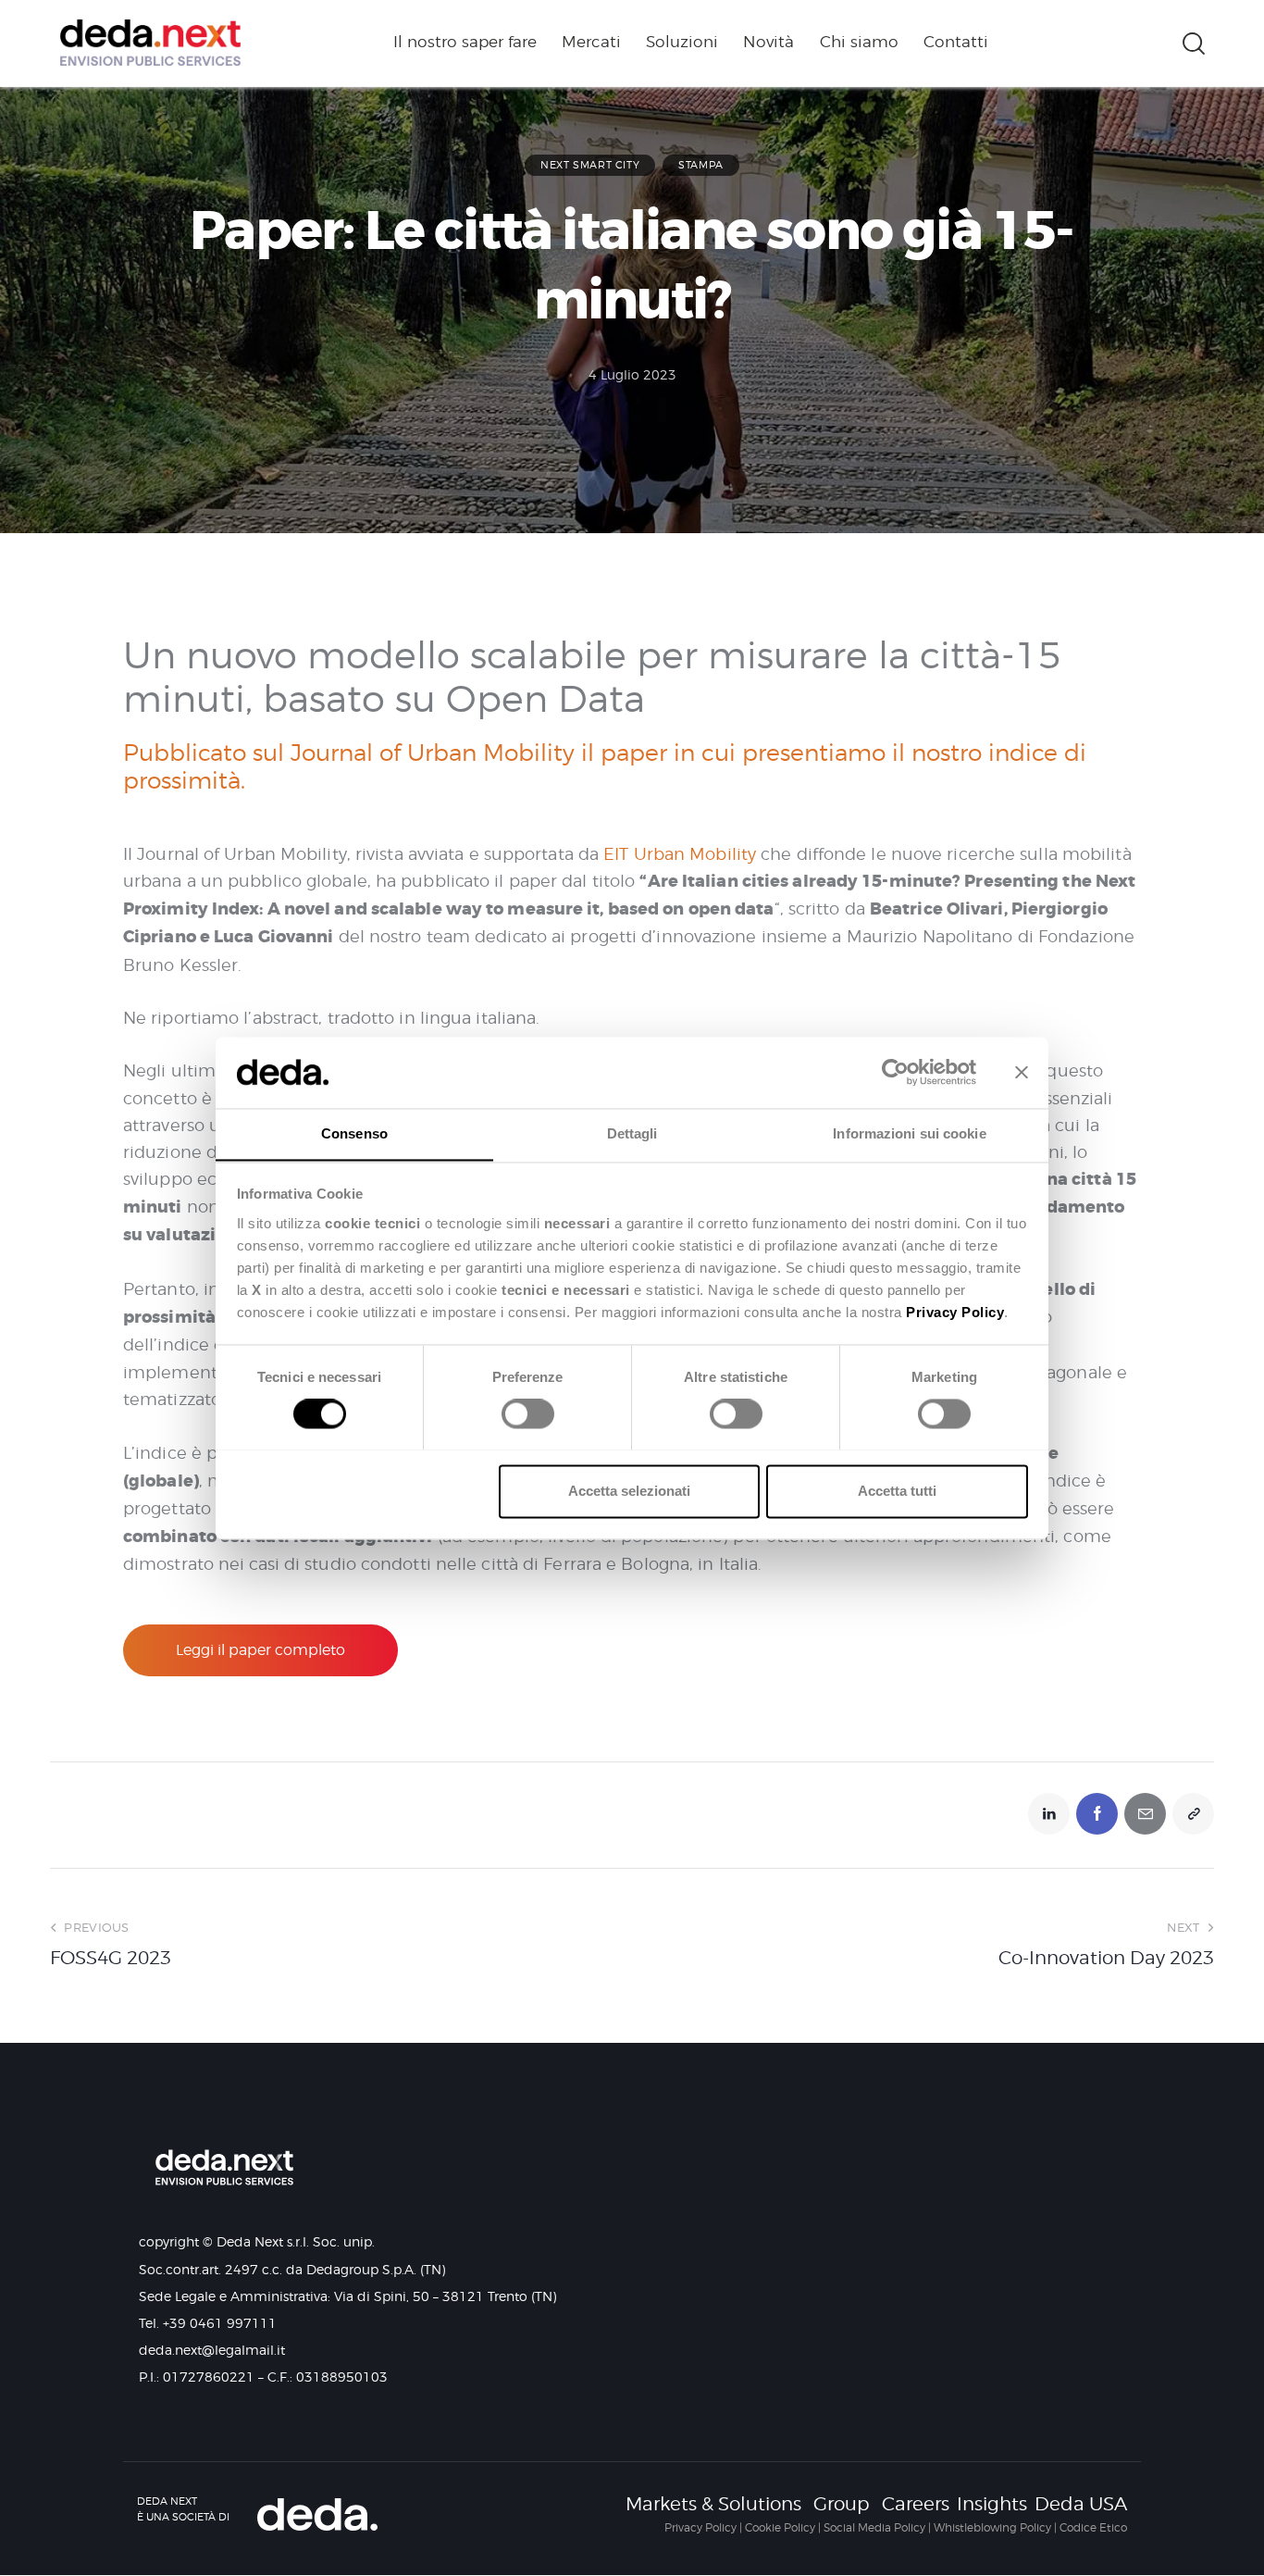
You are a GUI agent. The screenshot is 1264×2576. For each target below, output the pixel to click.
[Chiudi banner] (1022, 1072)
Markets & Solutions (713, 2504)
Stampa (701, 165)
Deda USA (1081, 2504)
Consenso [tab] (354, 1133)
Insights (992, 2504)
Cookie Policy (780, 2527)
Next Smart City (590, 165)
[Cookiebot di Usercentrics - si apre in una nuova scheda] (895, 1072)
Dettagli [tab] (632, 1133)
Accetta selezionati (629, 1491)
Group (842, 2504)
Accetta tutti (897, 1491)
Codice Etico (1093, 2527)
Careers (916, 2504)
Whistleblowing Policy (992, 2527)
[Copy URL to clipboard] (1193, 1814)
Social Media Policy (874, 2527)
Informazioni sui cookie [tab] (909, 1133)
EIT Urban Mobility (680, 854)
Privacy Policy (700, 2527)
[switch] (523, 1420)
